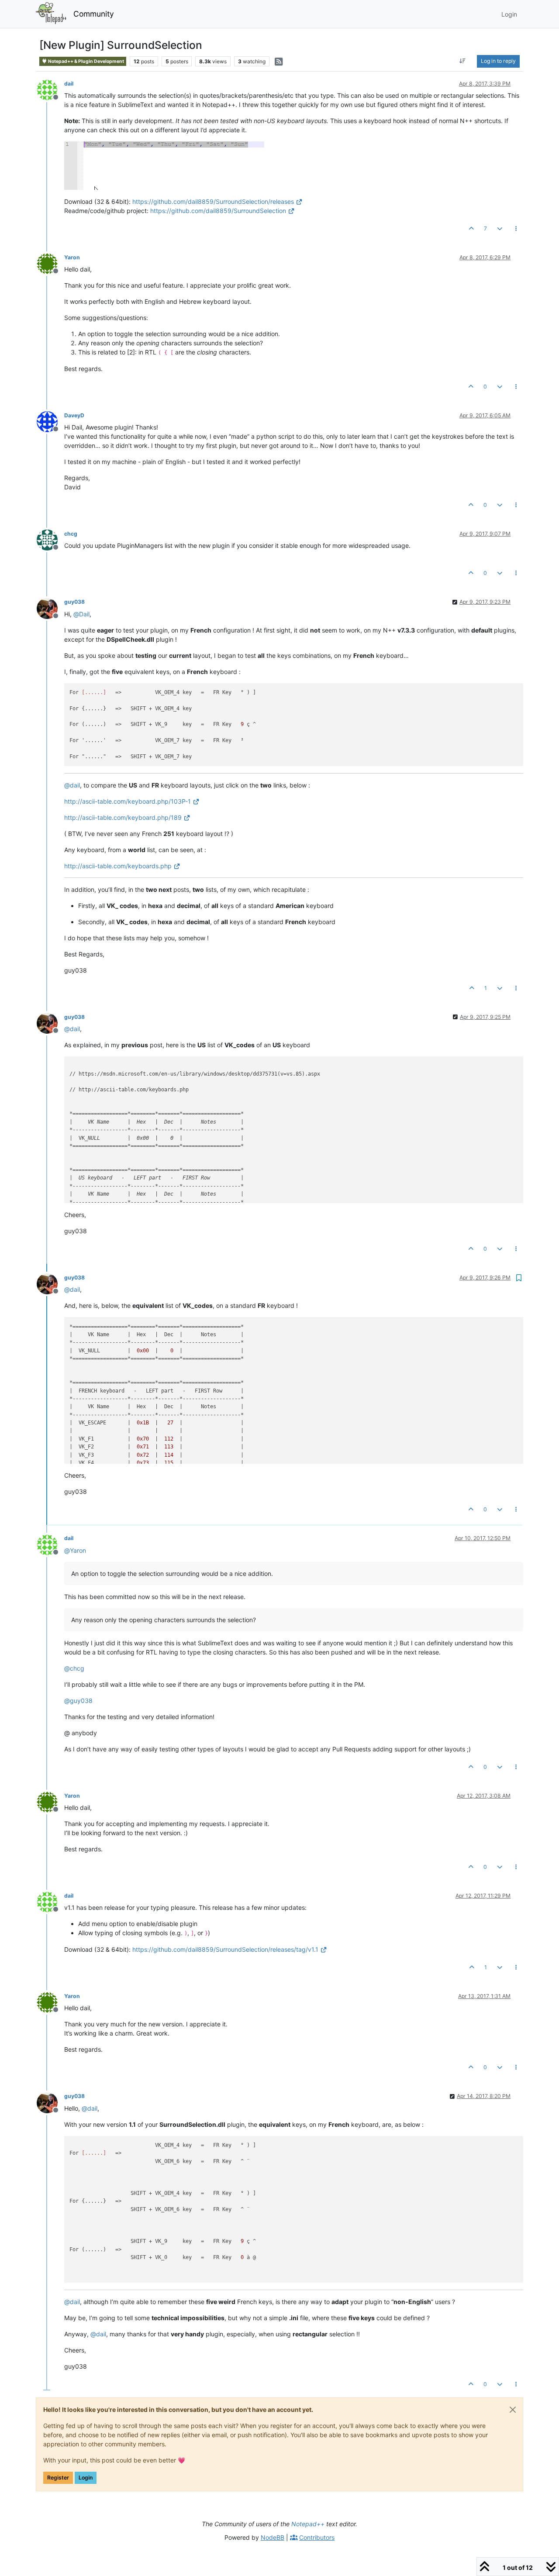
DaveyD (74, 415)
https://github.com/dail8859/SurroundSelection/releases (213, 201)
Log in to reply (498, 61)
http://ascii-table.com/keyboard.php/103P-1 (128, 801)
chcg (71, 534)
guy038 (74, 602)
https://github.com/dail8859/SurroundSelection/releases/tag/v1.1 (225, 1949)
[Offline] (50, 89)
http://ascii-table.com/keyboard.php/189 (123, 817)
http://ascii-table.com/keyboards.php (118, 866)
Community (94, 14)
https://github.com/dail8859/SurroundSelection (218, 211)
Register (58, 2478)
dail (69, 84)
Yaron (72, 257)
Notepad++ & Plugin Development (86, 61)
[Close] (513, 2410)
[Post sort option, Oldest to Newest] (463, 61)
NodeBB (273, 2537)
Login (86, 2478)
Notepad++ (308, 2524)
